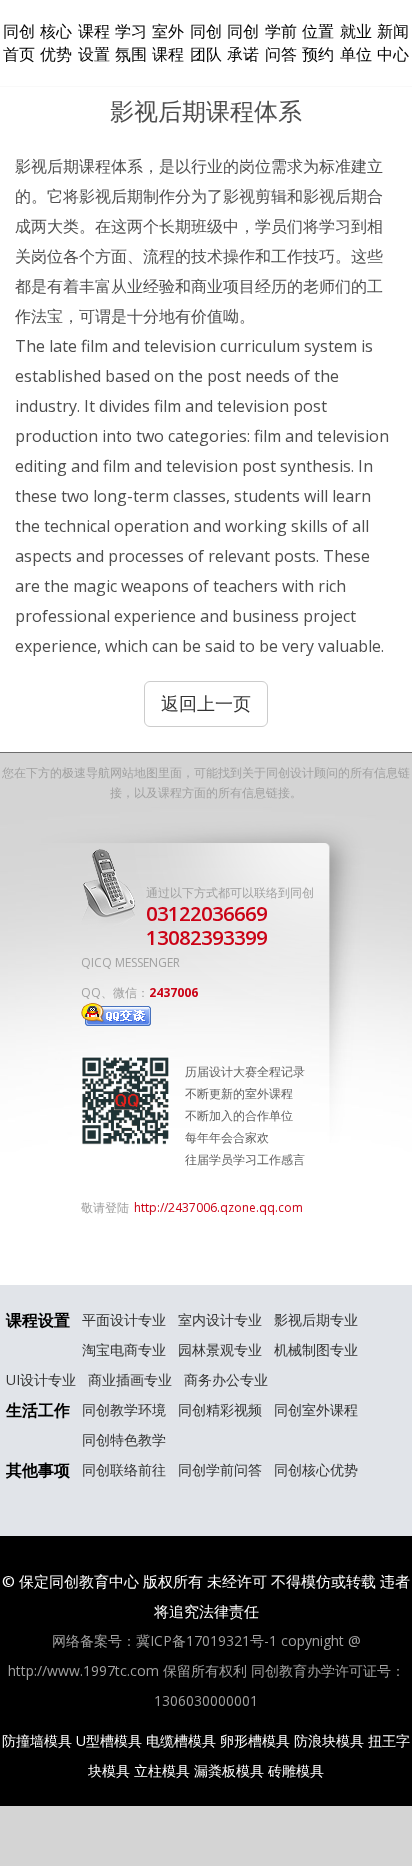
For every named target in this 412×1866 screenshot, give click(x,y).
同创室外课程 (316, 1409)
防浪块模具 (329, 1740)
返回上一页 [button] (206, 703)
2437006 (173, 992)
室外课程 (168, 42)
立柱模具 (162, 1770)
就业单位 (356, 42)
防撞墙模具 (37, 1740)
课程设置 (94, 42)
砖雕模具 (296, 1770)
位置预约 (318, 42)
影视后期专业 (316, 1319)
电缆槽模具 (181, 1740)
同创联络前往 (124, 1469)
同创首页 (19, 42)
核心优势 (56, 42)
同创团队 (206, 42)
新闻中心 (393, 42)
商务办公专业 (226, 1379)
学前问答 (281, 42)
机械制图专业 (316, 1349)
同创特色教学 (124, 1439)
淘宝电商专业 (124, 1349)
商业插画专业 (130, 1379)
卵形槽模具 (255, 1740)
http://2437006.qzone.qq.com (218, 1207)
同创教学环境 (124, 1409)
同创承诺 (243, 42)
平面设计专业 (124, 1319)
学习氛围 (131, 42)
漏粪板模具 (229, 1770)
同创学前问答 (220, 1469)
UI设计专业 (41, 1379)
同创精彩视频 (220, 1409)
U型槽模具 (109, 1740)
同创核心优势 (316, 1469)
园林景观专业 (220, 1349)
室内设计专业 (220, 1319)
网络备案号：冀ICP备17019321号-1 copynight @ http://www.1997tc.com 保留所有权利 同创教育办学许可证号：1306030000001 (206, 1670)
